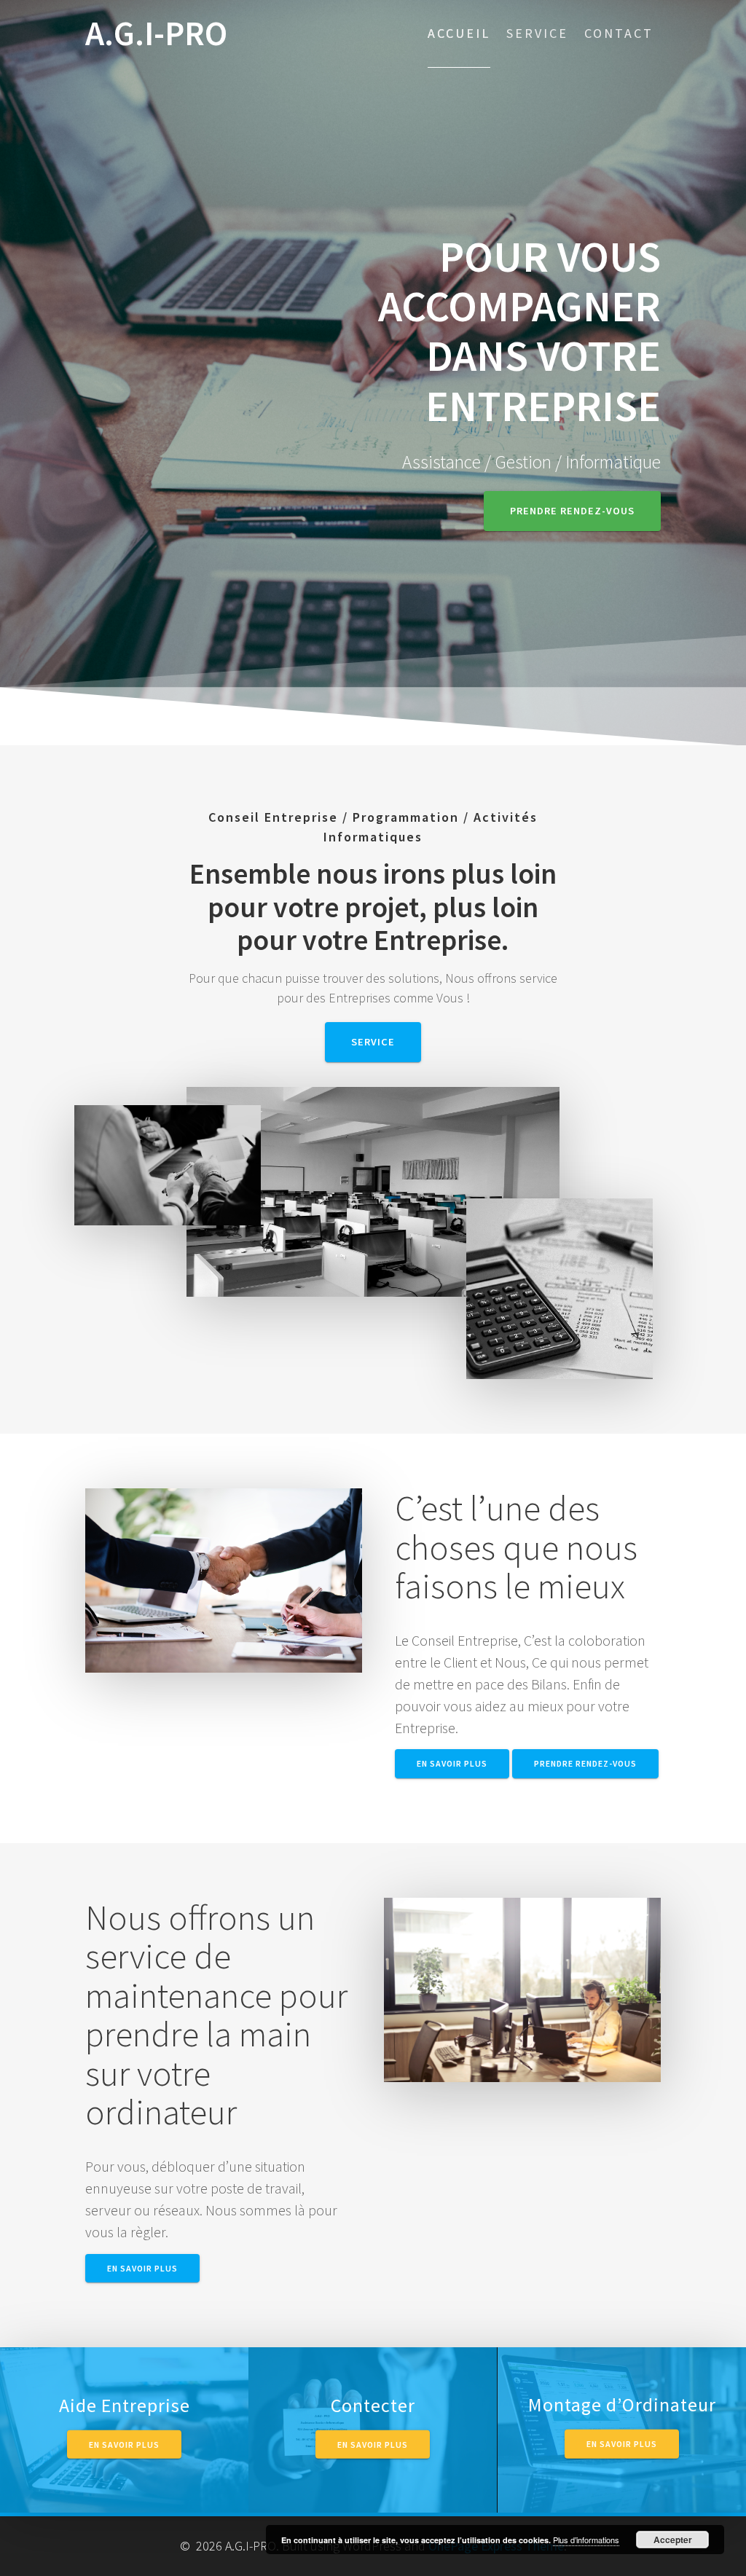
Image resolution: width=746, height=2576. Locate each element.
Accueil (459, 33)
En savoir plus (124, 2444)
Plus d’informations (586, 2540)
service (373, 1042)
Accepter (673, 2540)
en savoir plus (452, 1763)
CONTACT (619, 33)
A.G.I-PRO (156, 34)
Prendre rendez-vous (572, 511)
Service (537, 33)
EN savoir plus (622, 2444)
